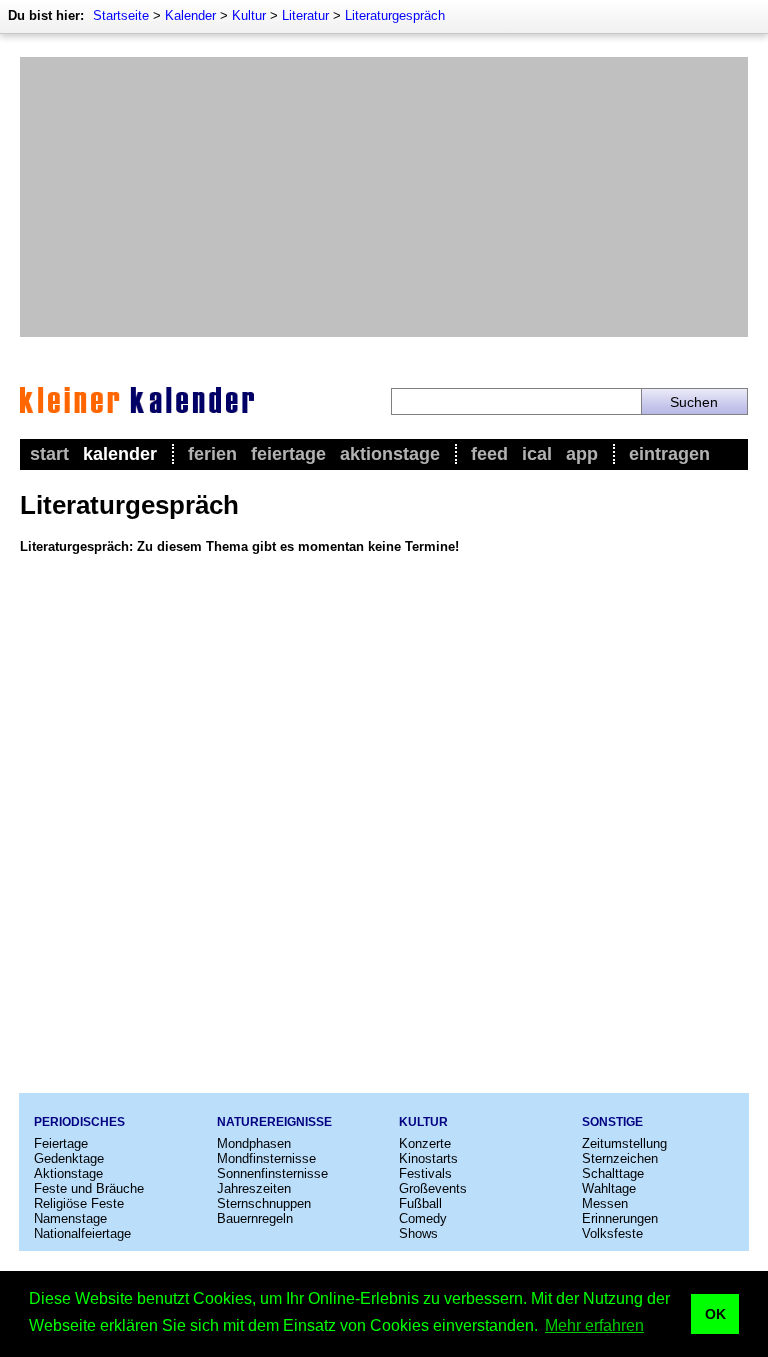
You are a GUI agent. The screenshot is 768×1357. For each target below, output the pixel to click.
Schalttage (613, 1173)
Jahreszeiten (254, 1188)
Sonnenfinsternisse (272, 1173)
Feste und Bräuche (89, 1188)
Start (49, 454)
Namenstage (70, 1218)
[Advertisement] (384, 197)
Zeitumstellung (624, 1143)
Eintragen (669, 454)
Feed (489, 454)
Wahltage (609, 1188)
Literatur (305, 15)
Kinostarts (428, 1158)
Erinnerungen (620, 1218)
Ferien (212, 454)
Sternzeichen (620, 1158)
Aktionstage (390, 454)
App (582, 454)
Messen (605, 1203)
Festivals (425, 1173)
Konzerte (425, 1143)
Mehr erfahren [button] (594, 1325)
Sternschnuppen (264, 1203)
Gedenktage (69, 1158)
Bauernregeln (255, 1218)
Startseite (121, 15)
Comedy (423, 1218)
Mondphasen (254, 1143)
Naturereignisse (274, 1122)
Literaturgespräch (395, 15)
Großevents (433, 1188)
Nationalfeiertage (82, 1233)
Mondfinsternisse (266, 1158)
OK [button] (715, 1314)
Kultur (249, 15)
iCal (537, 454)
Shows (418, 1233)
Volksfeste (612, 1233)
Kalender (190, 15)
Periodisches (79, 1122)
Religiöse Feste (79, 1203)
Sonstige (612, 1122)
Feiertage (288, 454)
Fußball (420, 1203)
